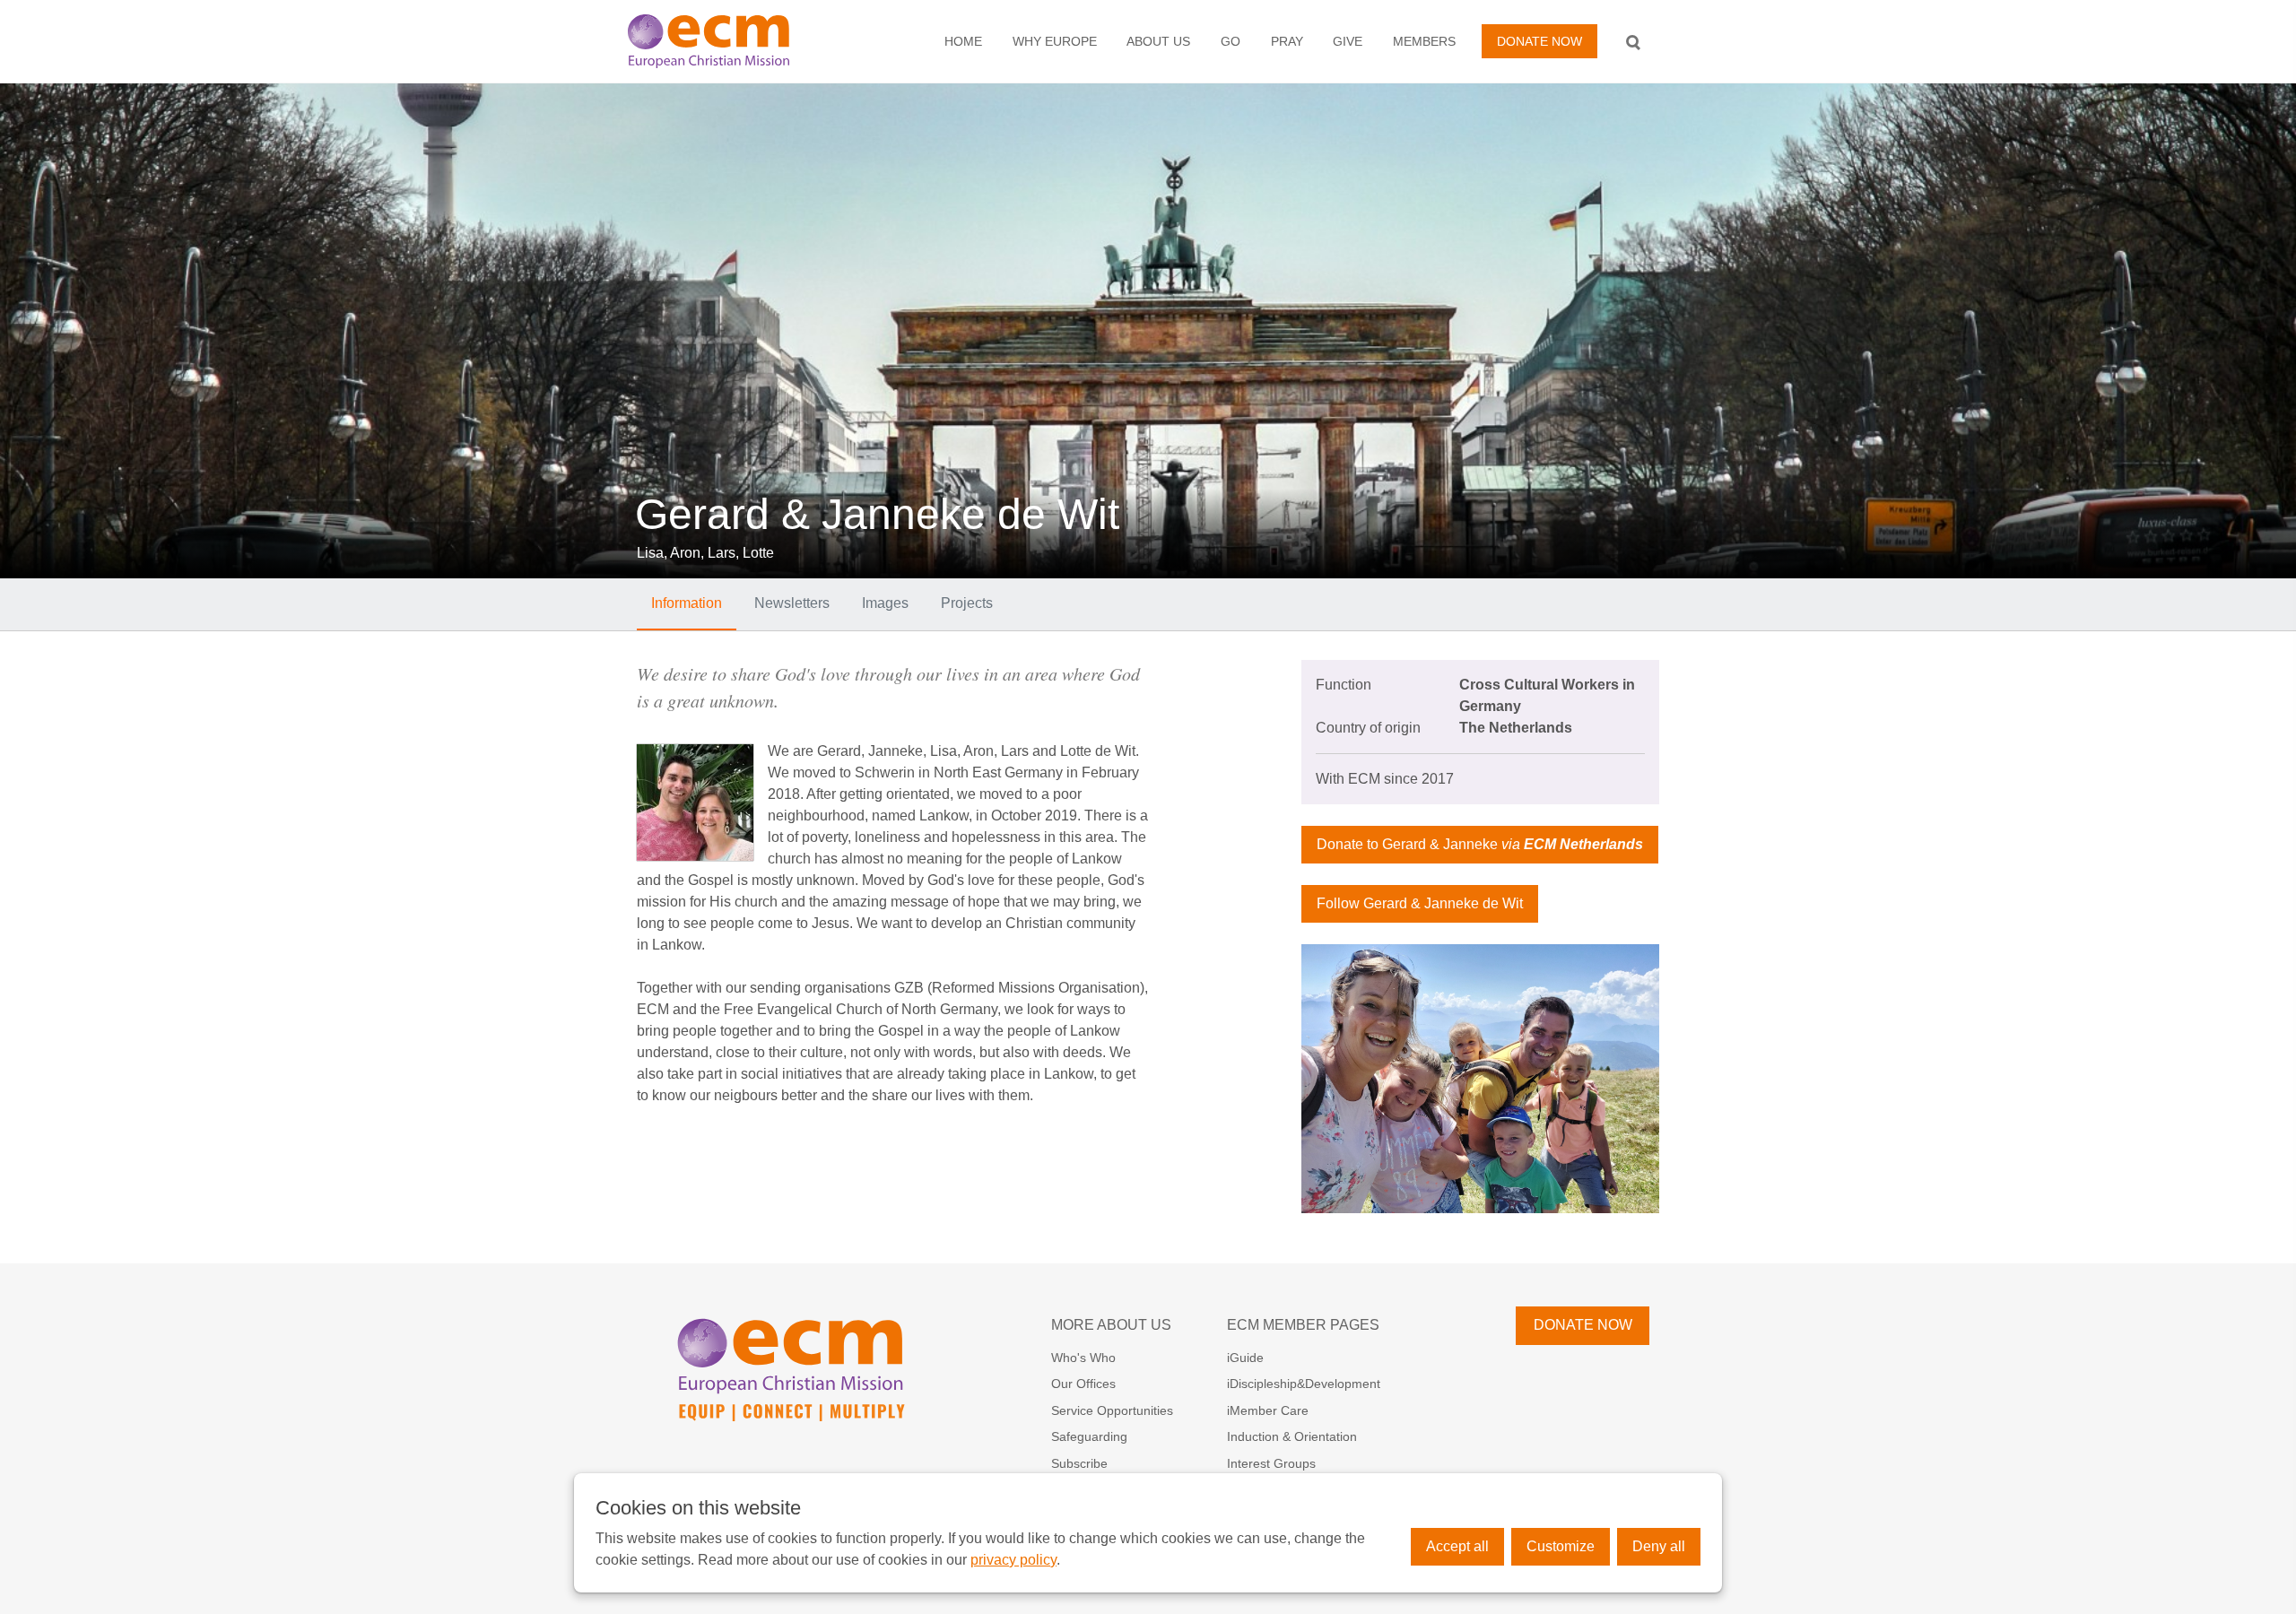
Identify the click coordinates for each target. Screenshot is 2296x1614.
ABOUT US (1158, 41)
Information (687, 603)
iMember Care (1268, 1410)
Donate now (1539, 41)
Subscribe (1079, 1463)
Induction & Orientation (1292, 1436)
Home (963, 41)
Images (885, 603)
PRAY (1287, 41)
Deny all (1659, 1546)
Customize (1561, 1546)
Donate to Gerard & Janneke (1480, 844)
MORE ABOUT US (1111, 1325)
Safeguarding (1089, 1436)
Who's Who (1083, 1358)
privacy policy (1013, 1560)
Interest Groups (1271, 1463)
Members (1424, 41)
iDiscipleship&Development (1304, 1384)
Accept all (1457, 1546)
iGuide (1245, 1358)
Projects (967, 603)
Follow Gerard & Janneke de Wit (1420, 903)
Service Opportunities (1112, 1410)
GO (1231, 41)
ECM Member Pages (1303, 1325)
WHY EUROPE (1055, 41)
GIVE (1348, 41)
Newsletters (792, 603)
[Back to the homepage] (727, 41)
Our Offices (1083, 1384)
